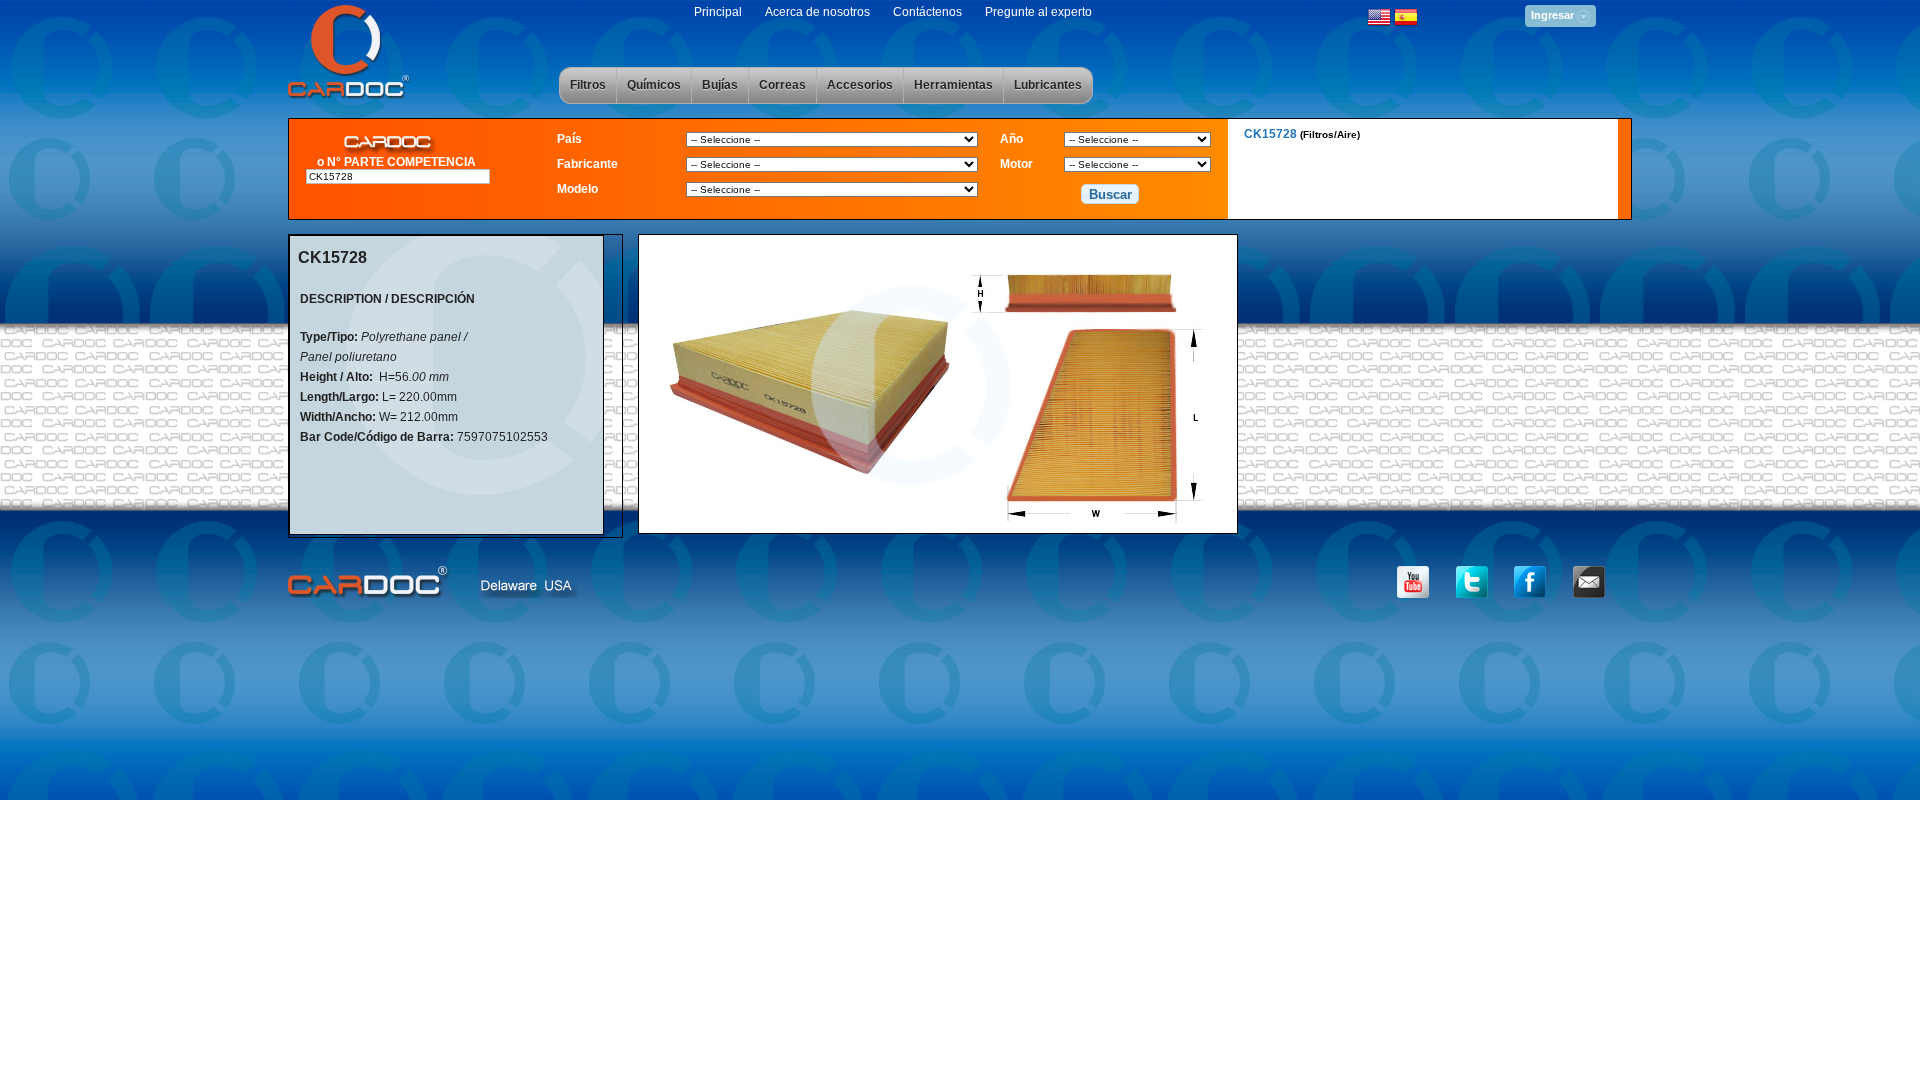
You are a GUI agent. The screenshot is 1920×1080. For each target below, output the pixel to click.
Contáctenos (927, 12)
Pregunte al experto (1038, 12)
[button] (1110, 194)
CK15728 (1302, 134)
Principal (718, 12)
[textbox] (398, 176)
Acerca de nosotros (817, 12)
